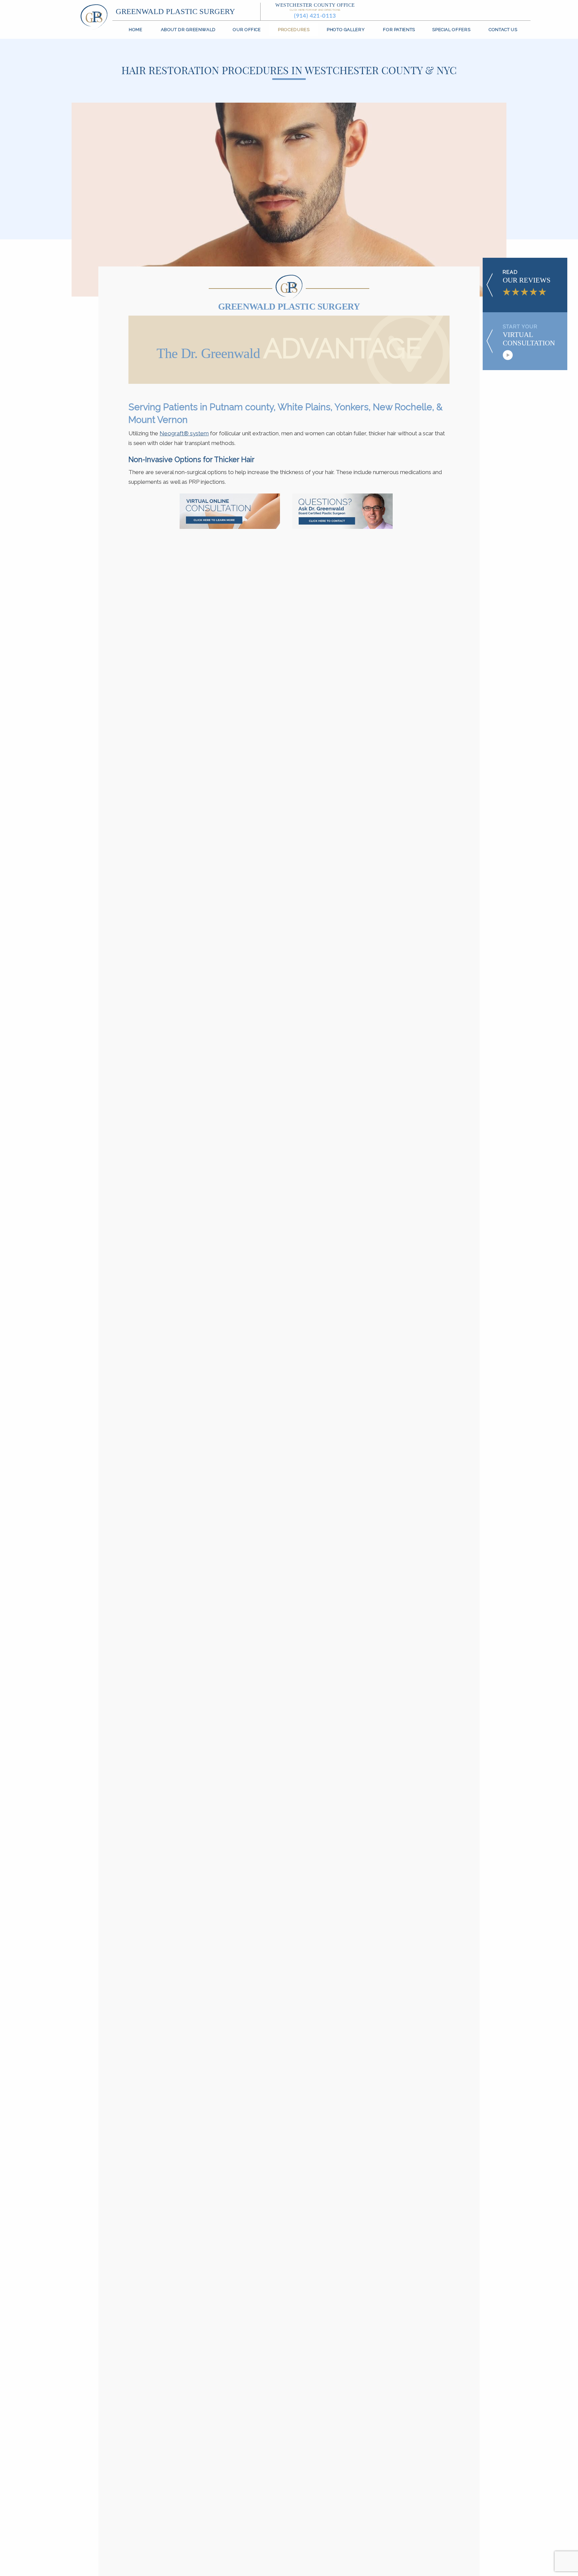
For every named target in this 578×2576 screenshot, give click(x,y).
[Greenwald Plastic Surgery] (94, 16)
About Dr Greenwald (188, 30)
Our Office (247, 30)
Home (136, 30)
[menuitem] (136, 30)
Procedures (294, 30)
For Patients (399, 30)
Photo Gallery (346, 30)
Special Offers (451, 30)
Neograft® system (184, 433)
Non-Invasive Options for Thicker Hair (191, 460)
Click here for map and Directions (315, 10)
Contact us (503, 30)
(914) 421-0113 (315, 16)
